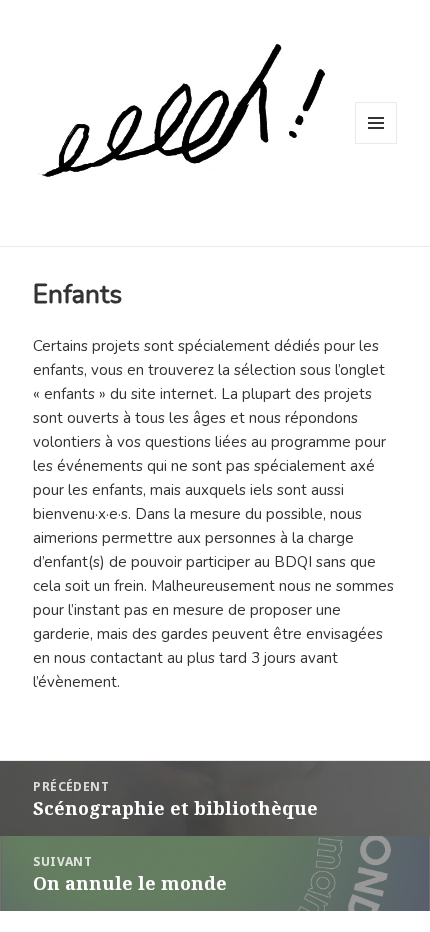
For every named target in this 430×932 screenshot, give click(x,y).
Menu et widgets (376, 143)
